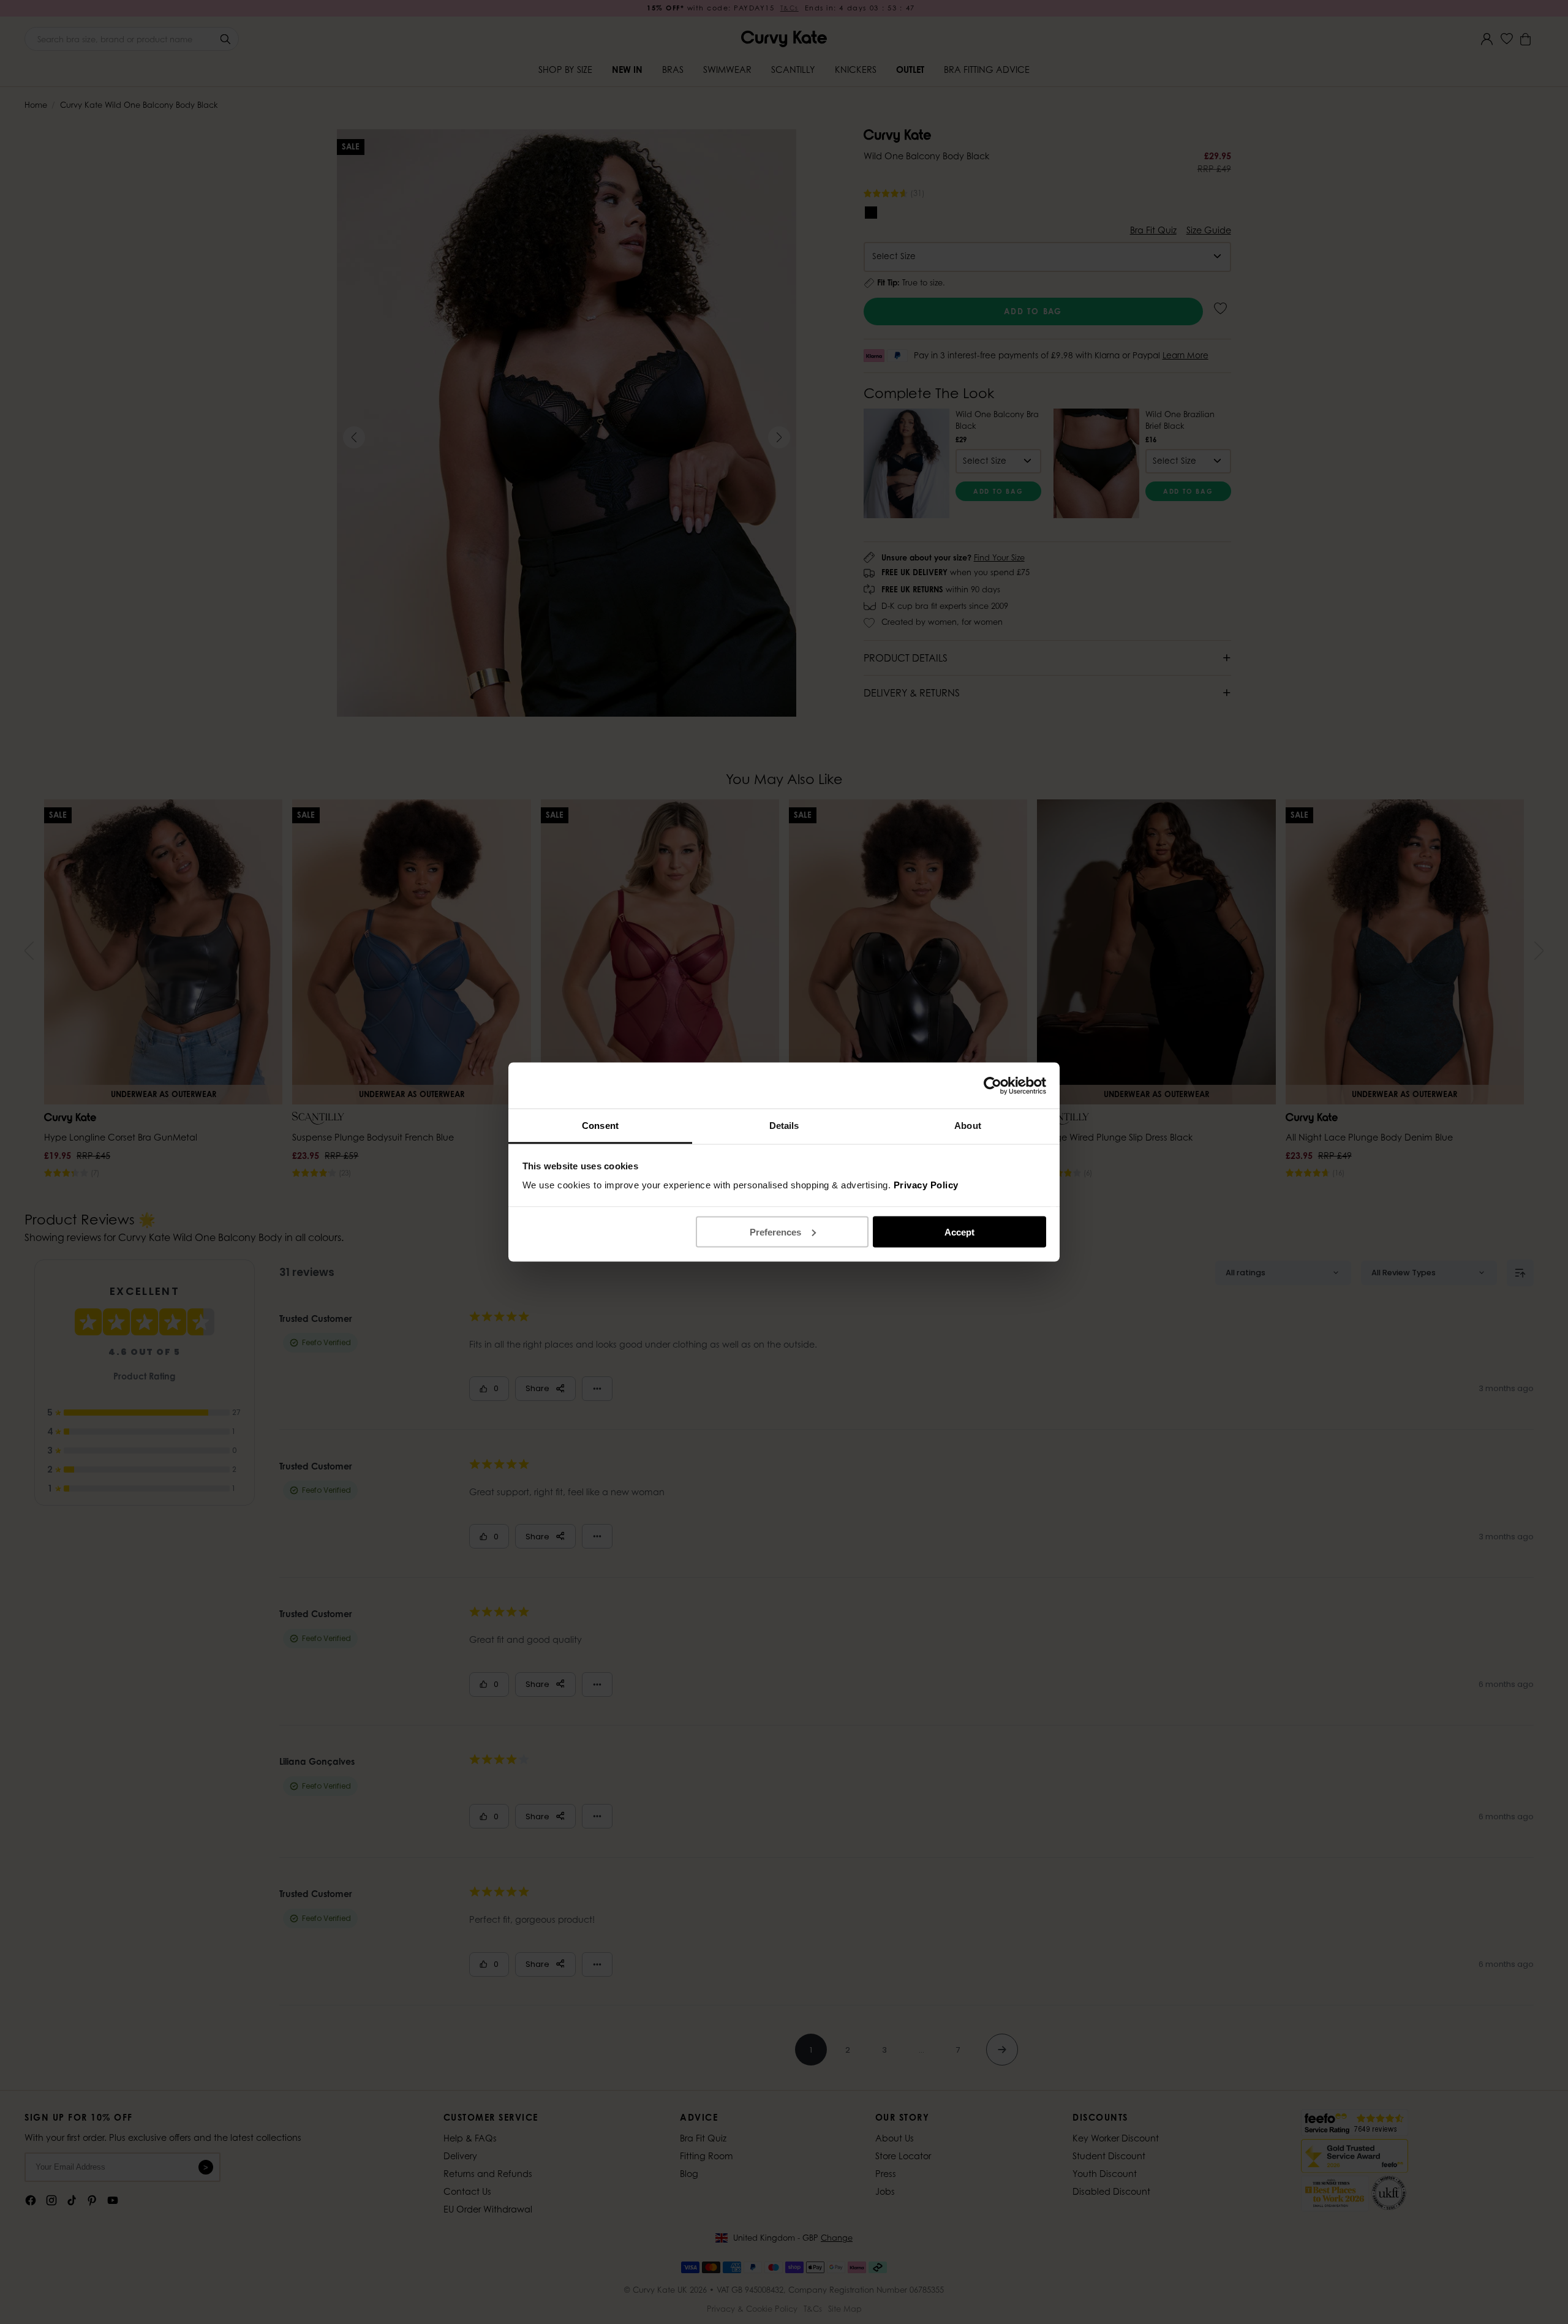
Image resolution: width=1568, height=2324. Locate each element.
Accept (959, 1232)
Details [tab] (784, 1126)
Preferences (775, 1232)
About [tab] (968, 1126)
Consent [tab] (600, 1126)
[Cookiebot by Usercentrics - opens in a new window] (993, 1085)
